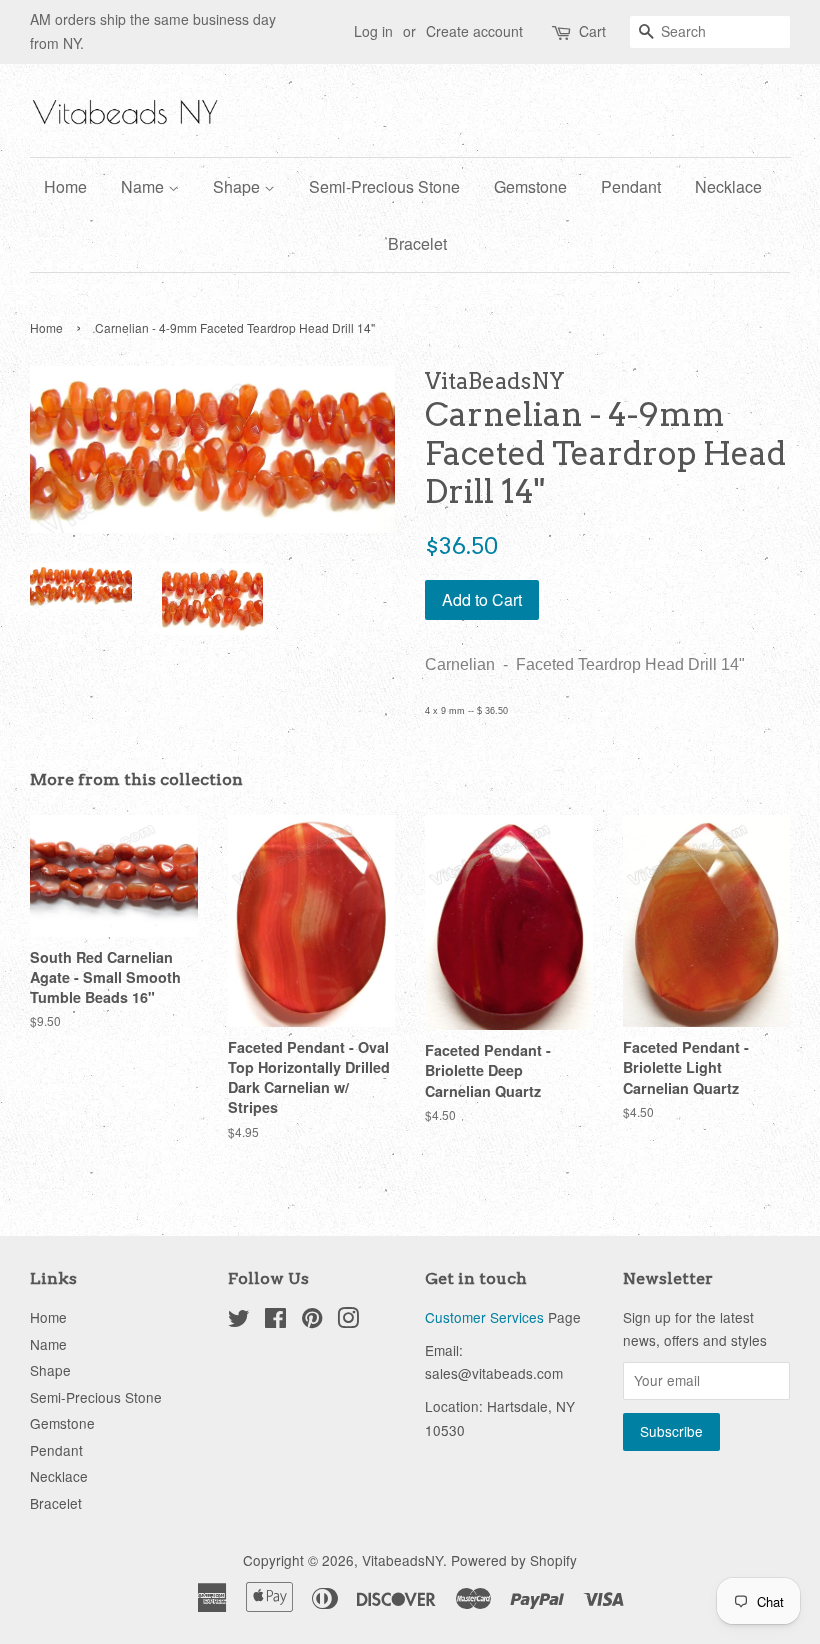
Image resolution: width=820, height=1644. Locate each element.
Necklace (728, 186)
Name (144, 186)
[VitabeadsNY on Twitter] (239, 1321)
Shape (238, 186)
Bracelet (417, 243)
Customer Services (484, 1317)
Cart (592, 31)
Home (65, 186)
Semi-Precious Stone (384, 186)
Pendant (631, 186)
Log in (373, 31)
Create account (474, 31)
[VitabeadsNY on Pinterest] (312, 1321)
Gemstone (530, 186)
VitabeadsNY (402, 1560)
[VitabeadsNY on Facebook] (275, 1321)
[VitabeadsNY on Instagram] (348, 1321)
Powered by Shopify (514, 1560)
